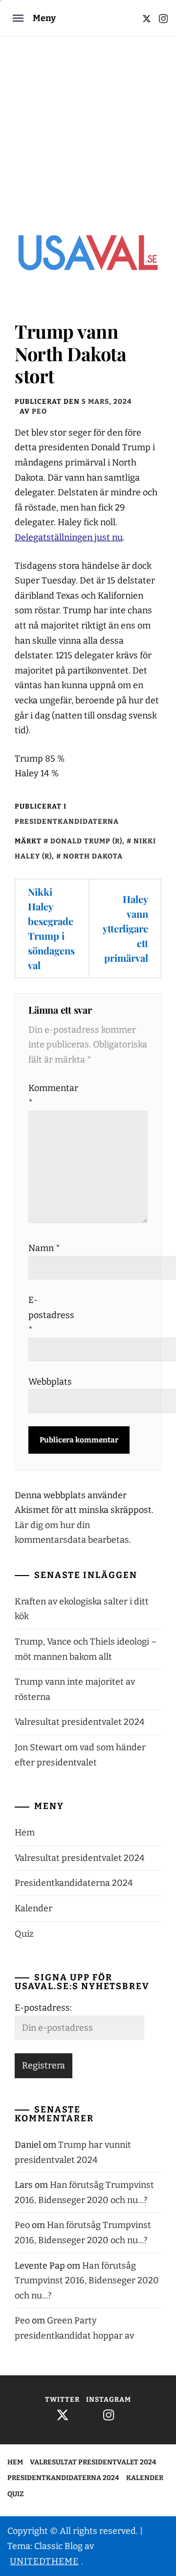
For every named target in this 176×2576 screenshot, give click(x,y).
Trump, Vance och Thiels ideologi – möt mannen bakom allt (86, 1649)
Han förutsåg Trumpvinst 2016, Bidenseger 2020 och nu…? (87, 2281)
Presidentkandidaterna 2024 (74, 1883)
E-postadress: (43, 2008)
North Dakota (93, 856)
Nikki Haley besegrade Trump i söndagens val (51, 928)
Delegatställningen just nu (69, 537)
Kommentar (50, 1096)
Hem (25, 1833)
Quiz (24, 1934)
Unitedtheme (44, 2561)
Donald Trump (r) (86, 841)
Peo (39, 411)
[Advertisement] (88, 130)
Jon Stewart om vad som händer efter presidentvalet (80, 1755)
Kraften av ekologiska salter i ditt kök (82, 1609)
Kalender (33, 1908)
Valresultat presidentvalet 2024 (80, 1722)
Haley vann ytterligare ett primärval (125, 928)
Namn (44, 1248)
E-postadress (50, 1315)
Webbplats (50, 1382)
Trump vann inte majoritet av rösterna (75, 1689)
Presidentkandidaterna (67, 822)
